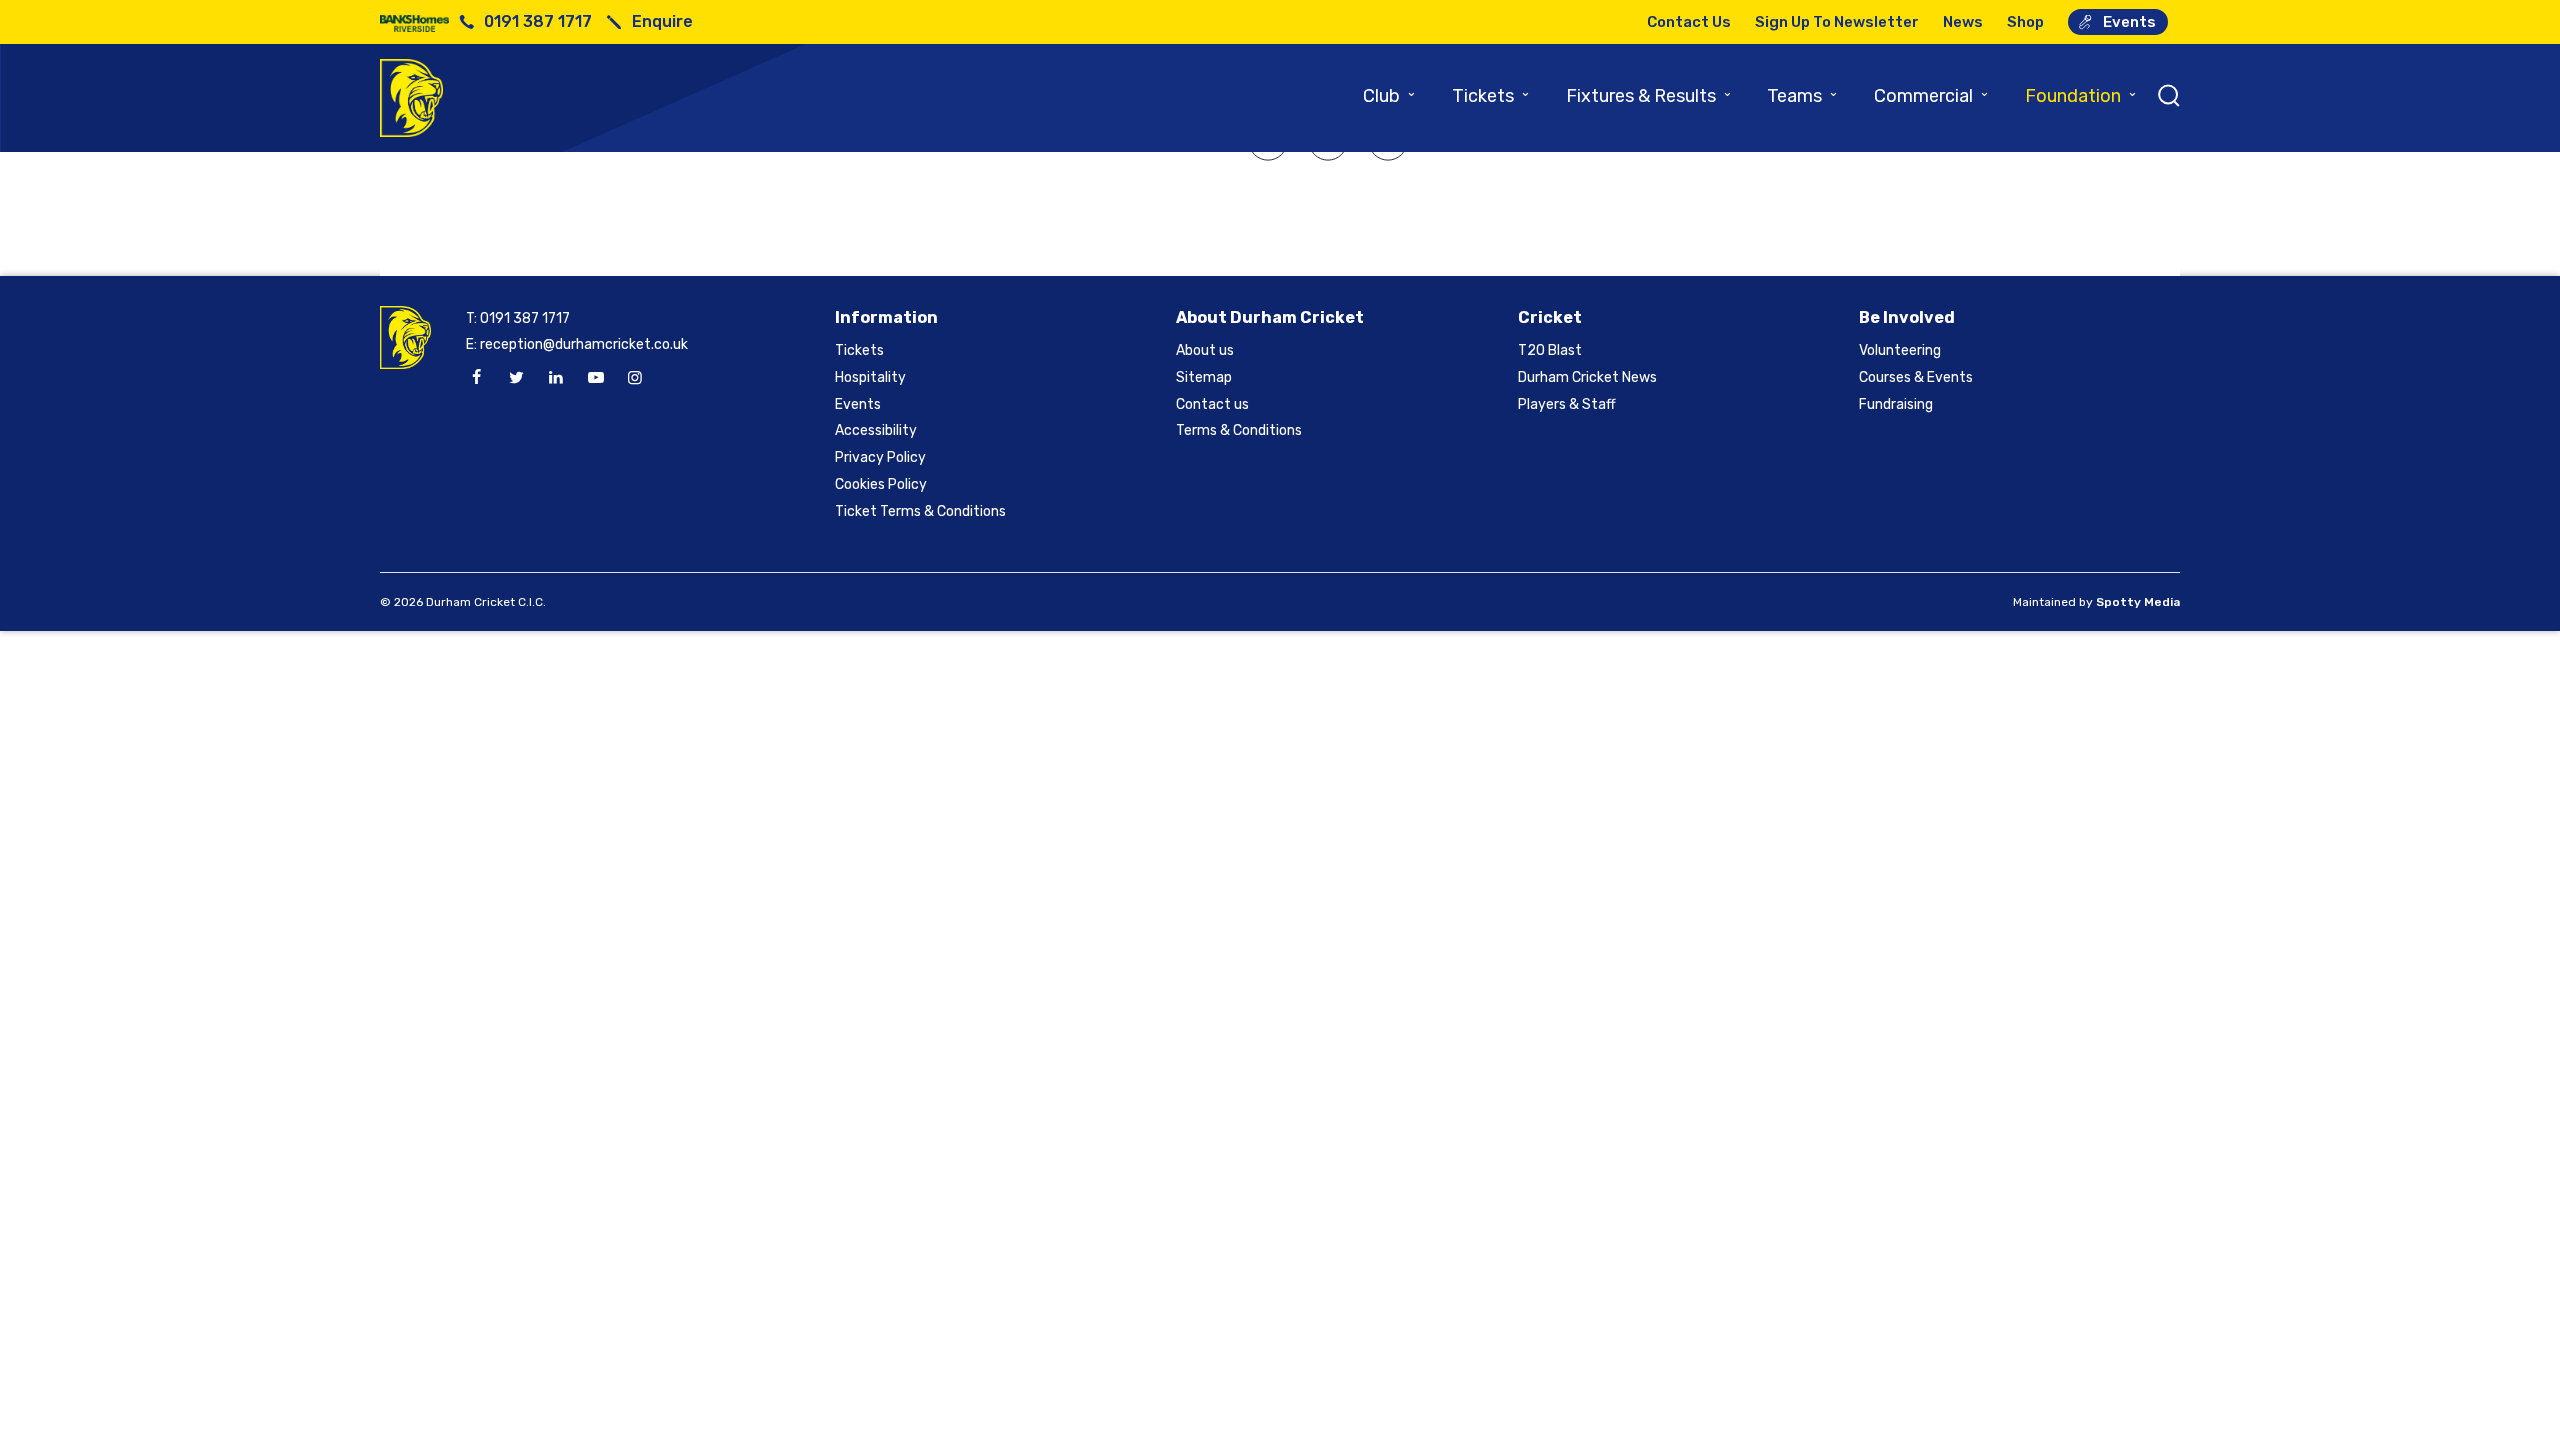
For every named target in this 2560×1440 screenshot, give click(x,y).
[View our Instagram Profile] (635, 378)
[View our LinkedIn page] (556, 378)
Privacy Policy (880, 457)
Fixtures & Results (1649, 96)
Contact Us (1689, 22)
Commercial (1932, 96)
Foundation (2081, 96)
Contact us (1212, 404)
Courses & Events (1916, 377)
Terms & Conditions (1239, 430)
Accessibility (876, 430)
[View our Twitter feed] (516, 378)
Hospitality (870, 377)
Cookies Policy (881, 484)
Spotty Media (2138, 602)
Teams (1803, 96)
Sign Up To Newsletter (1837, 22)
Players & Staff (1567, 404)
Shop (2025, 22)
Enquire (662, 21)
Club (1390, 96)
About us (1205, 350)
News (1963, 22)
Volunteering (1900, 350)
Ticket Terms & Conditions (920, 511)
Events (2129, 22)
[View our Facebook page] (477, 378)
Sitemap (1204, 377)
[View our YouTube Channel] (595, 378)
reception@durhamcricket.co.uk (584, 344)
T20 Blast (1550, 350)
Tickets (1491, 96)
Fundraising (1896, 404)
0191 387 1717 (538, 21)
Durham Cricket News (1587, 377)
